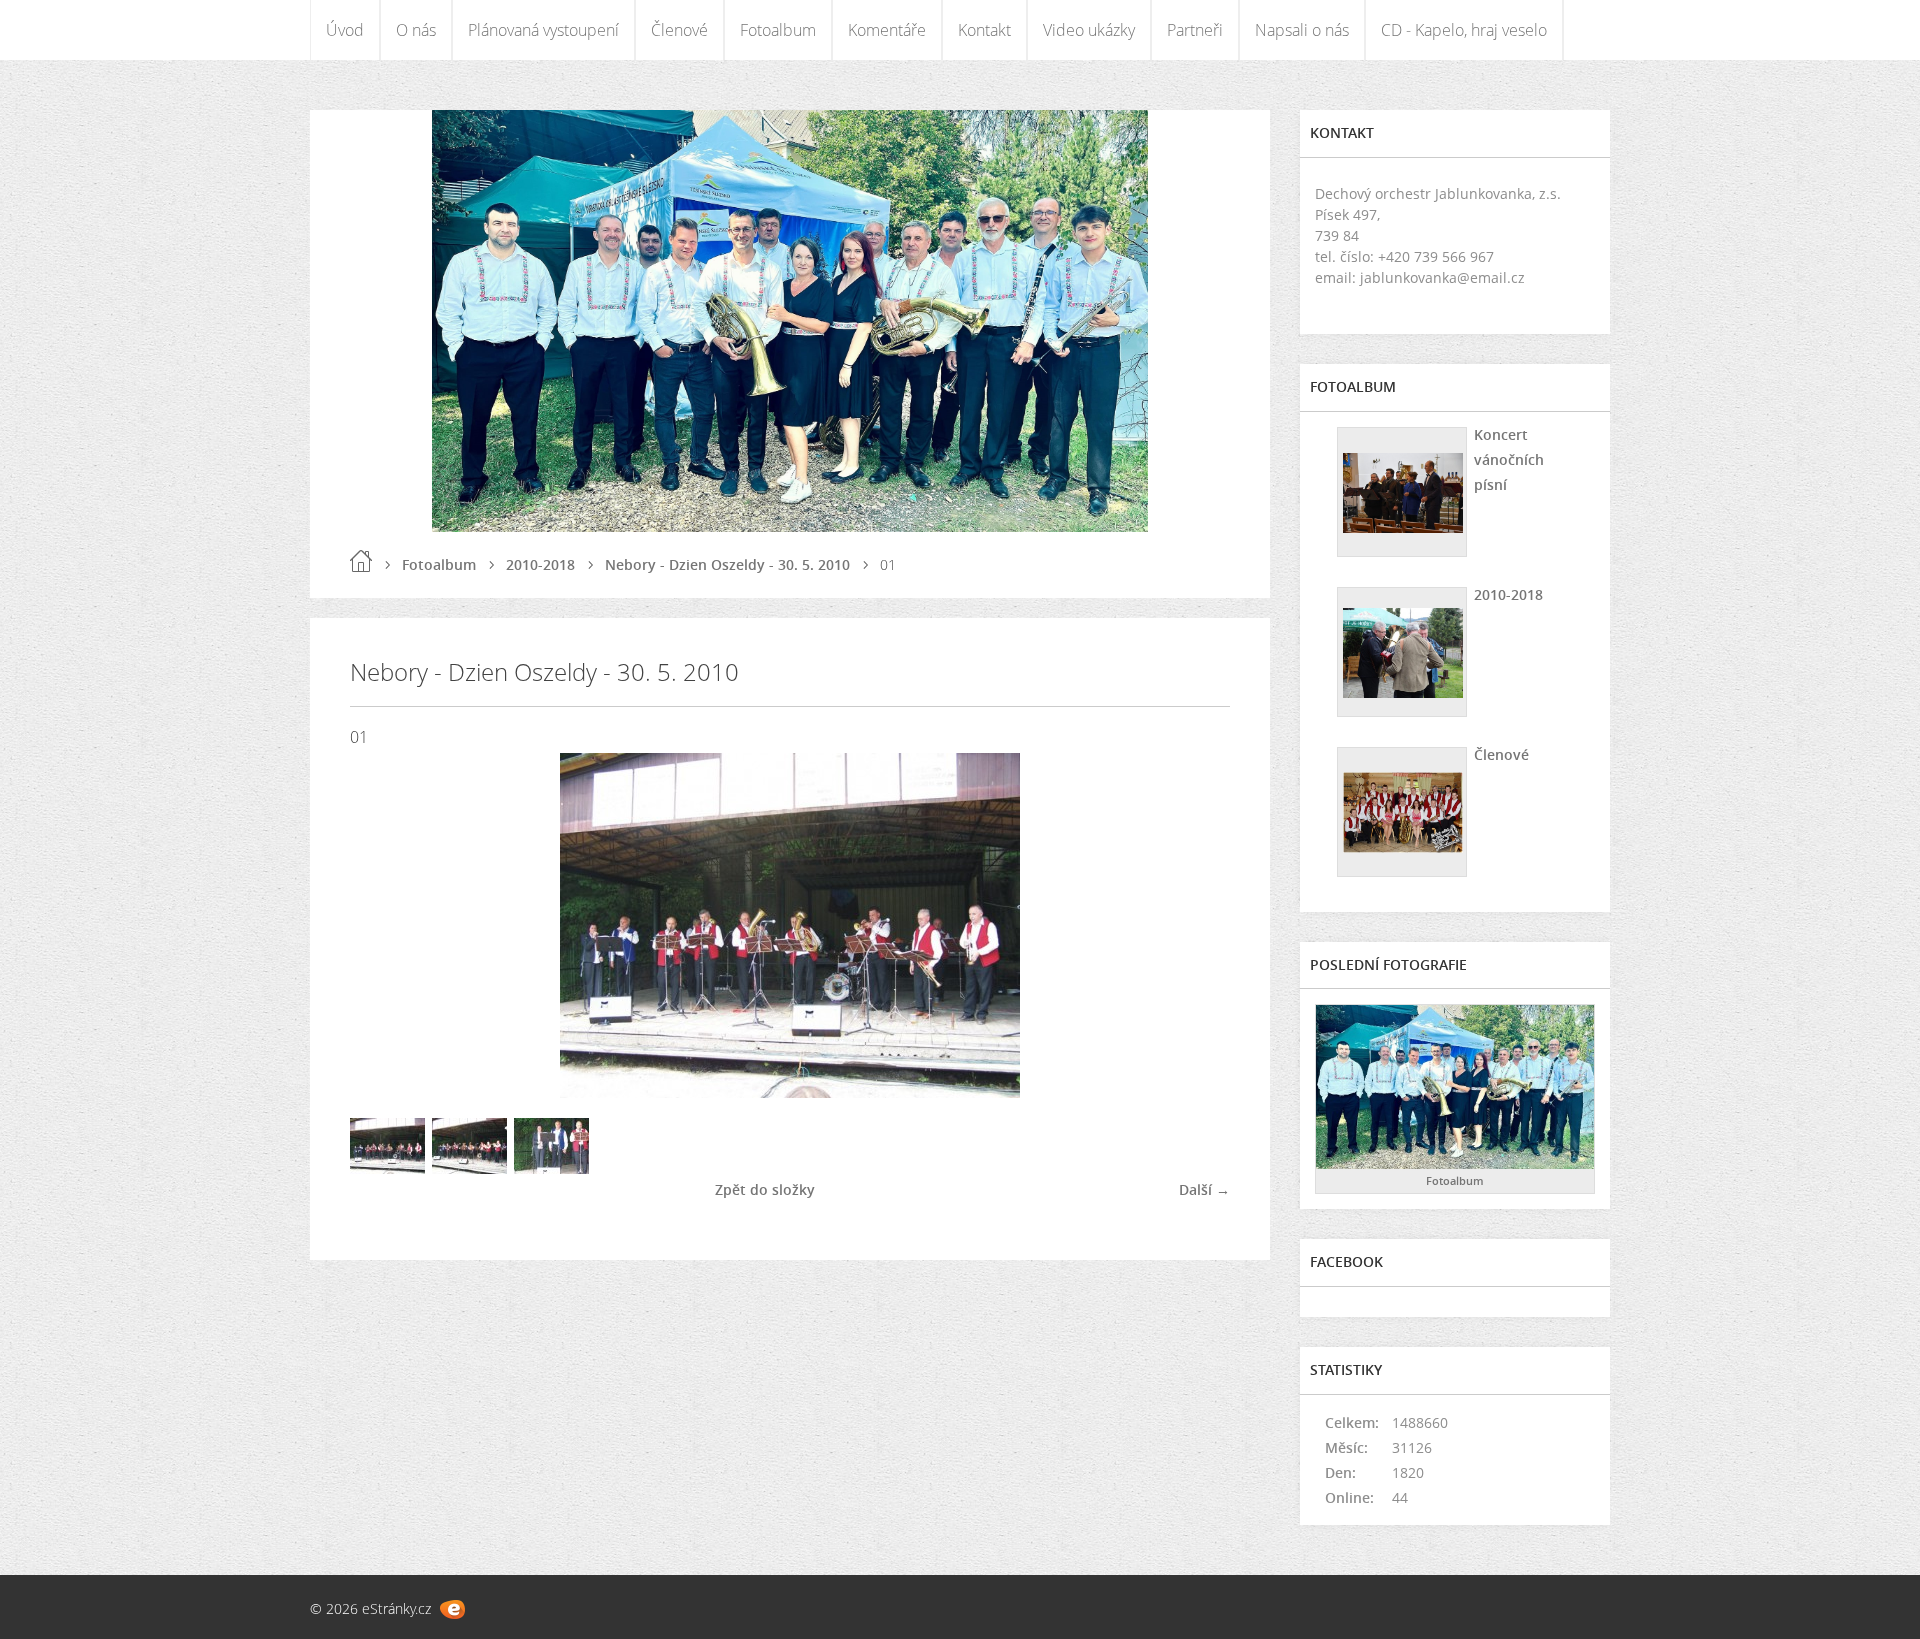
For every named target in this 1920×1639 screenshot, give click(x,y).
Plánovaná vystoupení (543, 30)
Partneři (1195, 30)
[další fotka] (1197, 925)
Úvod (345, 30)
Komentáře (887, 30)
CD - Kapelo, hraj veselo (1464, 30)
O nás (416, 30)
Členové (679, 30)
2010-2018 (540, 564)
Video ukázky (1089, 30)
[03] (551, 1168)
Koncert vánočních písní (1509, 459)
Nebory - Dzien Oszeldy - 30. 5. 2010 (727, 564)
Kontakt (984, 30)
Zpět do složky (765, 1189)
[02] (469, 1168)
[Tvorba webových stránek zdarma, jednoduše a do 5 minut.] (452, 1609)
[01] (387, 1168)
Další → (1204, 1189)
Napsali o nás (1302, 30)
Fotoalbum (778, 30)
